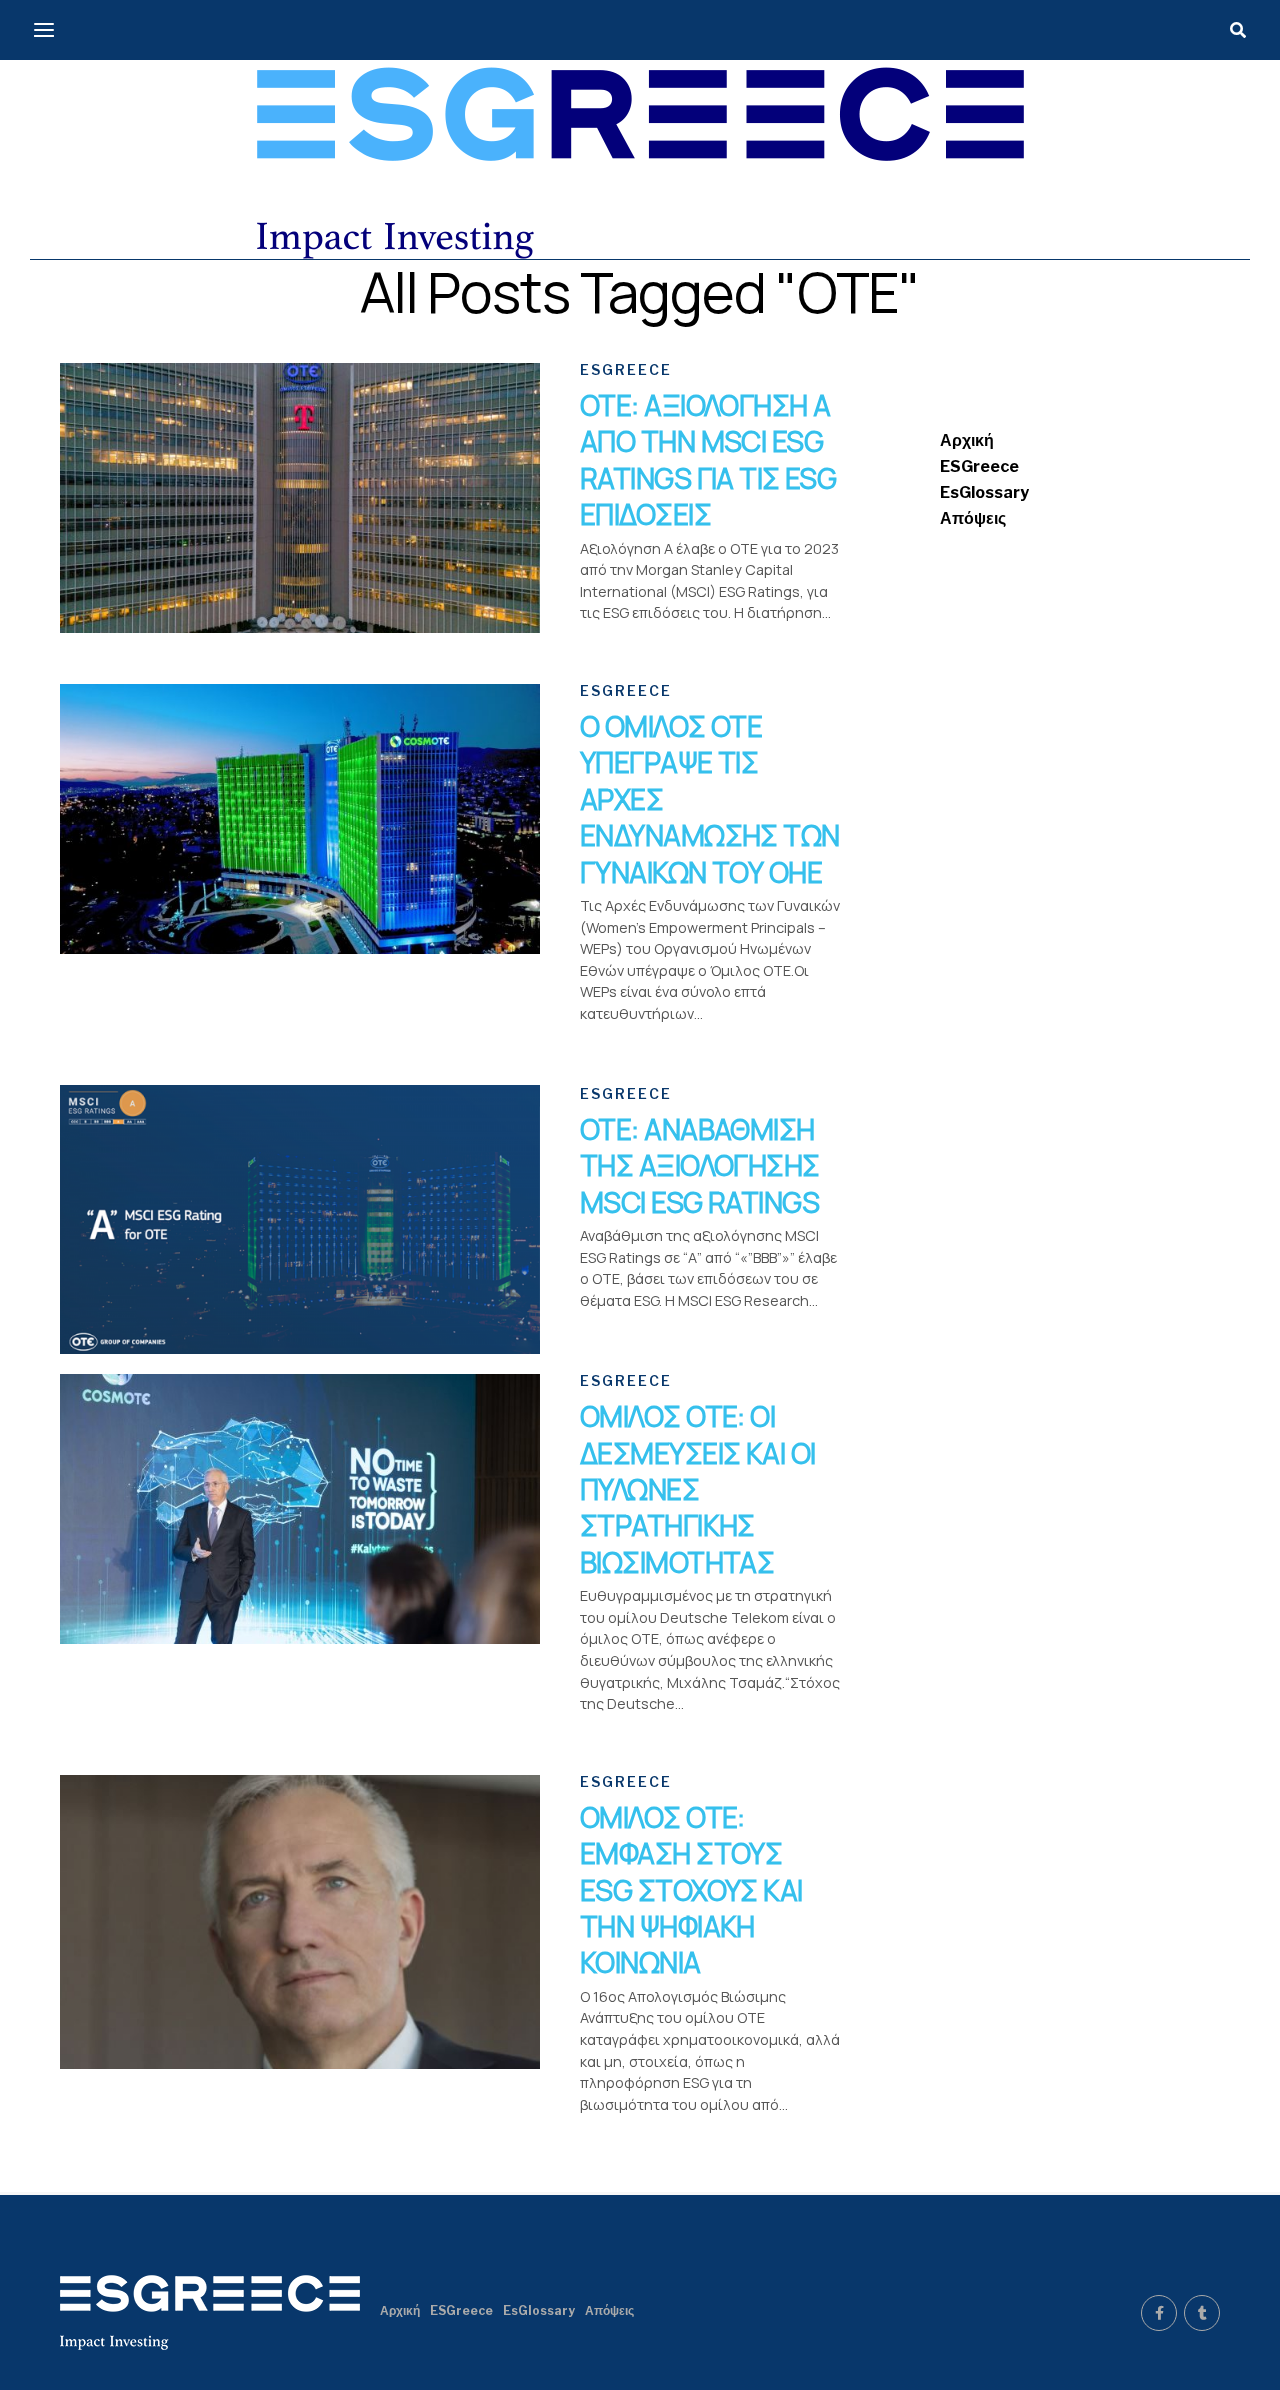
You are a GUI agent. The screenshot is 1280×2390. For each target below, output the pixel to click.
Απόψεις (973, 518)
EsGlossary (984, 492)
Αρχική (967, 440)
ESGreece (979, 466)
